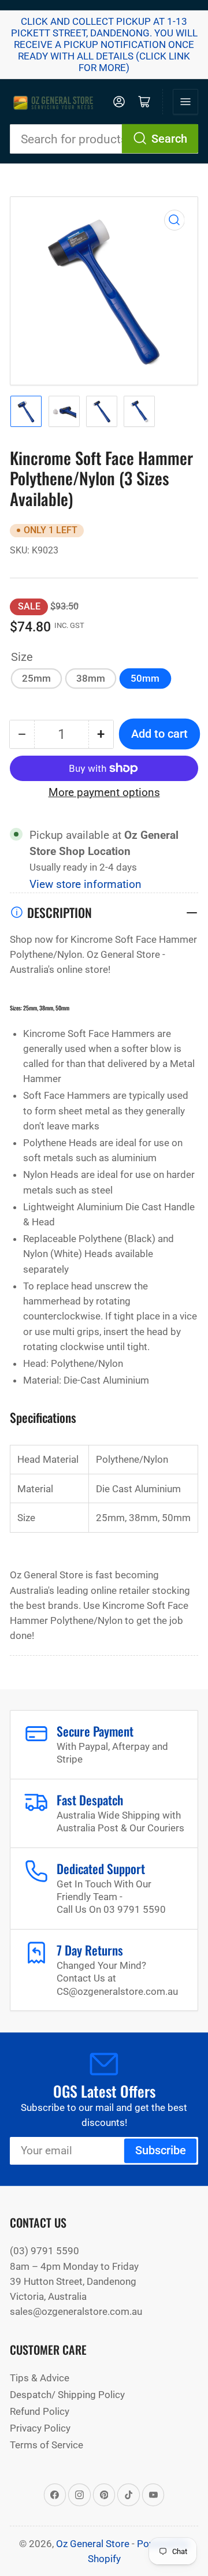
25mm (36, 678)
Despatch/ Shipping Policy (67, 2395)
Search (169, 139)
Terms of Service (47, 2445)
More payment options (104, 793)
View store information (86, 884)
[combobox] (104, 139)
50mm (145, 678)
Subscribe (161, 2151)
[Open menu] (185, 102)
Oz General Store (93, 2544)
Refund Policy (40, 2411)
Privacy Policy (40, 2428)
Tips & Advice (40, 2378)
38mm (91, 678)
